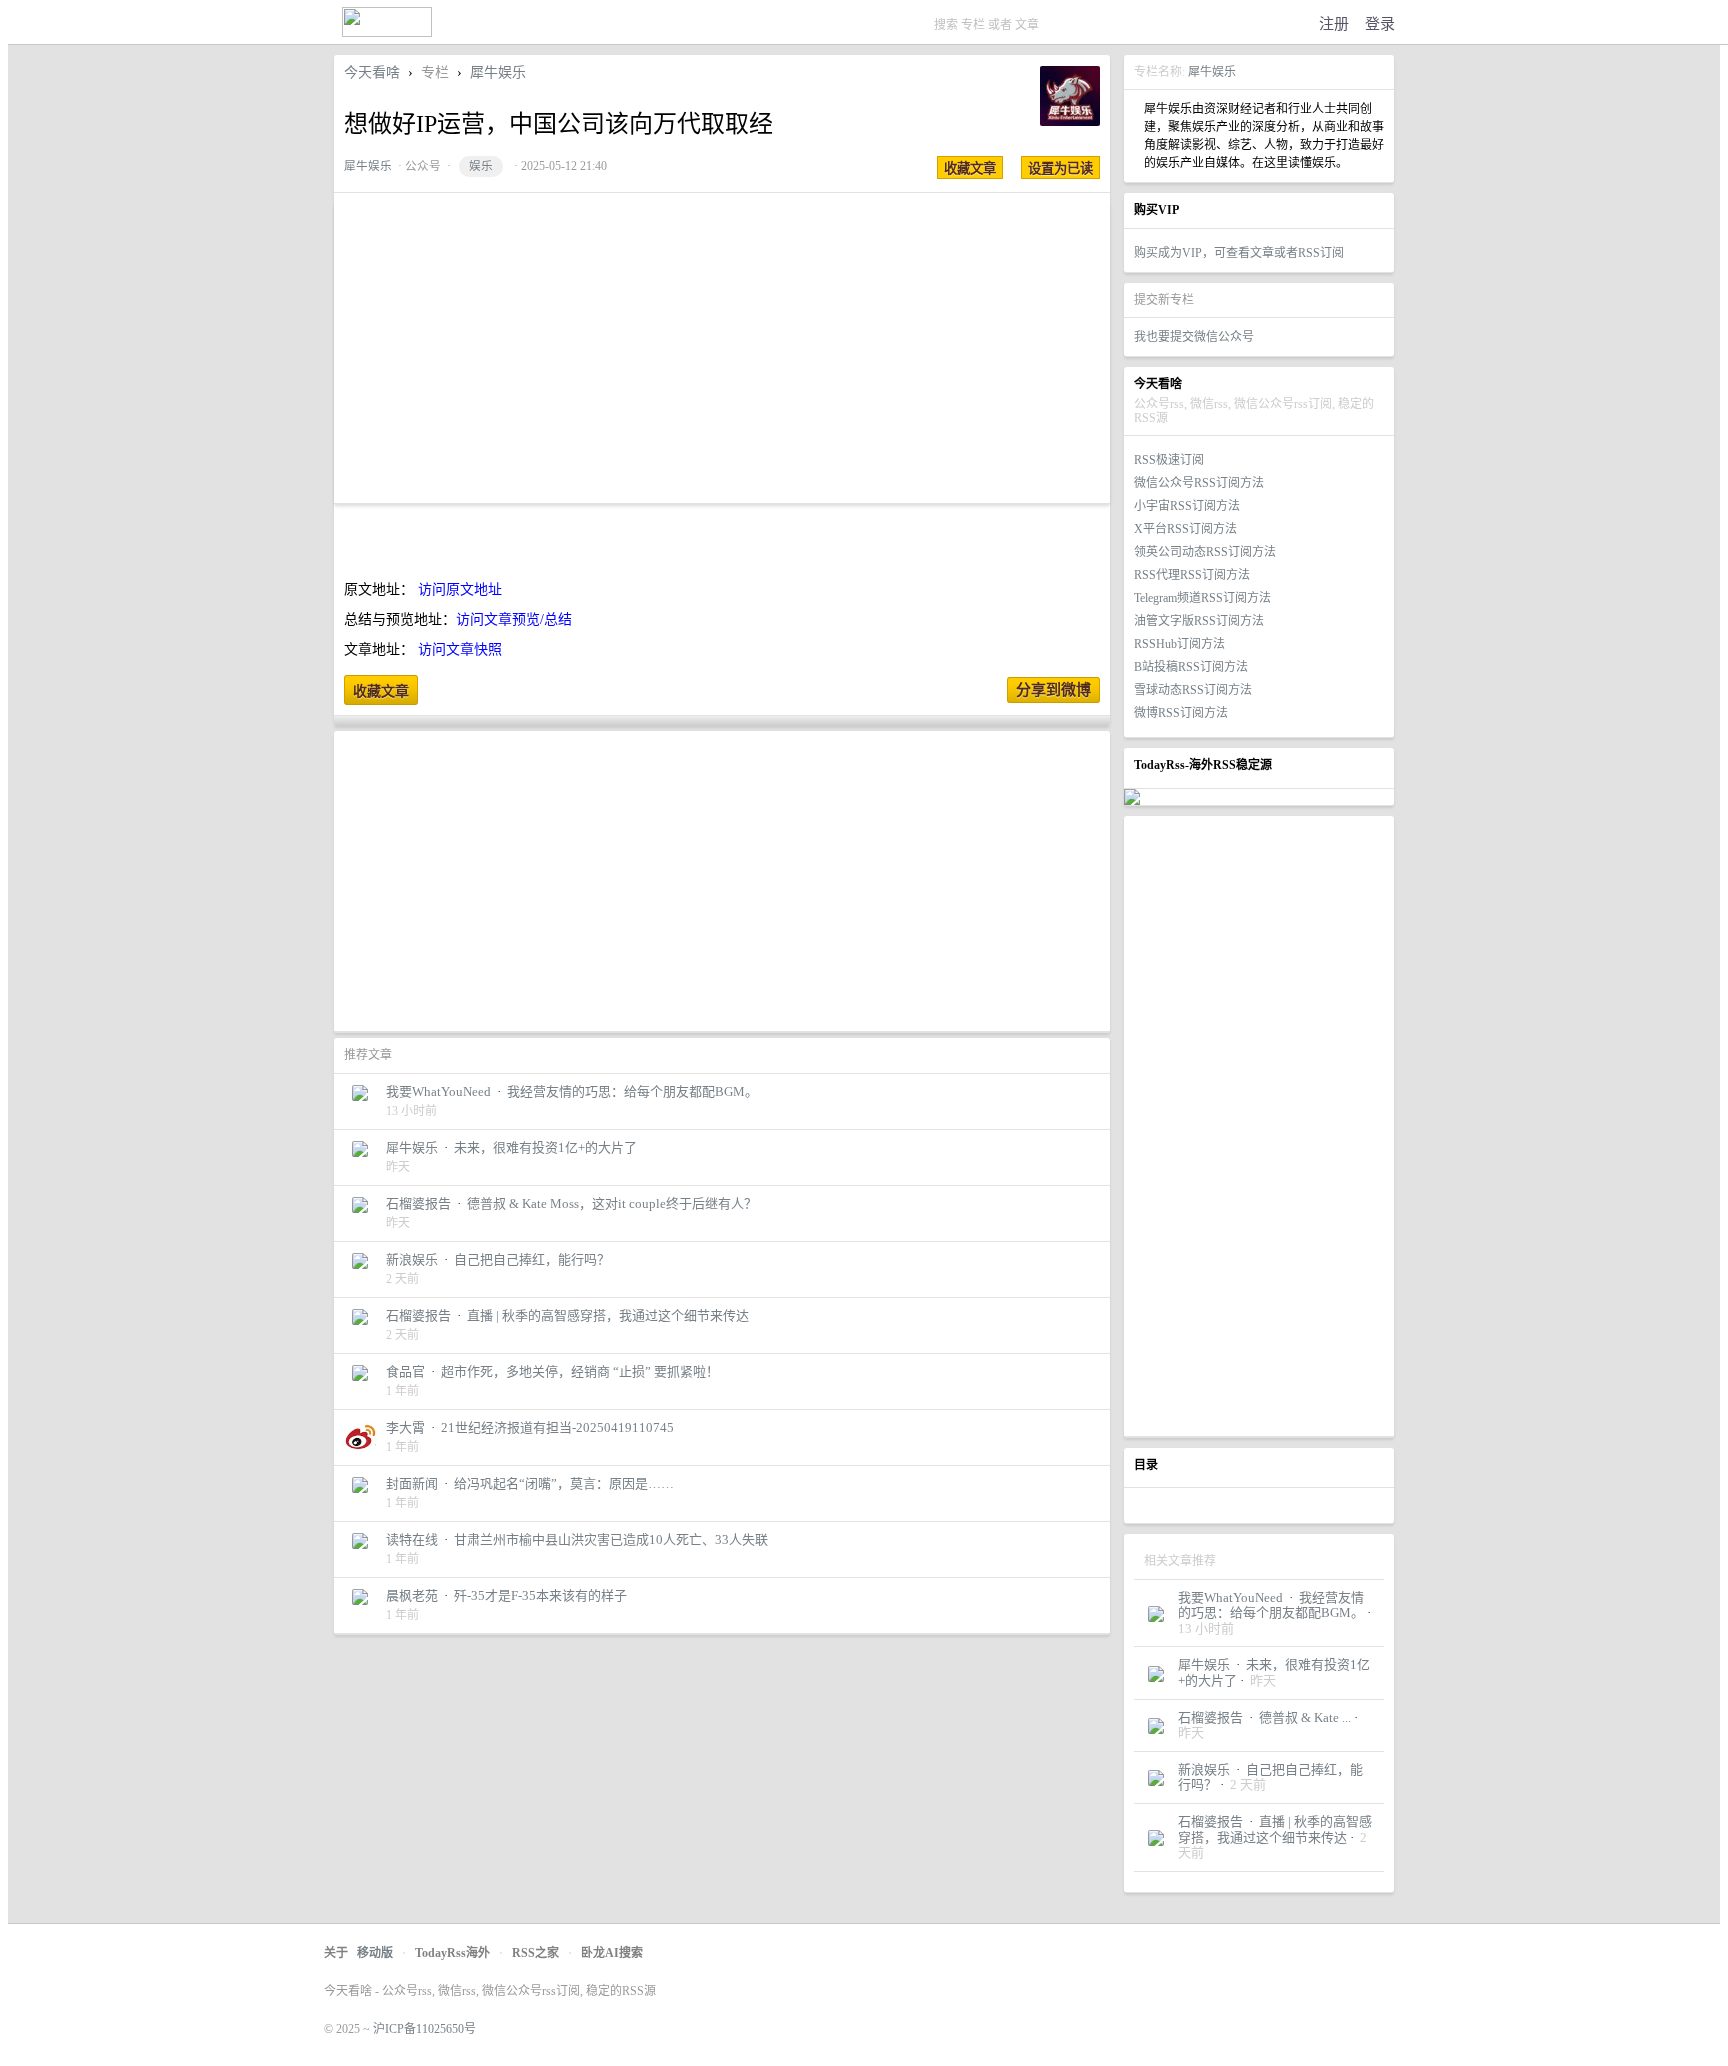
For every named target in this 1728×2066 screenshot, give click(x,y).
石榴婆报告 (1210, 1717)
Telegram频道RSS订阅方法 (1202, 598)
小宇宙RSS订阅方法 (1187, 506)
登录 (1380, 24)
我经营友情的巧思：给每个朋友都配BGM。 (1271, 1605)
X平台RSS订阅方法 (1185, 529)
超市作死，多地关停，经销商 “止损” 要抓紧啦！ (580, 1371)
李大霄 (405, 1427)
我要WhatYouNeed (1230, 1597)
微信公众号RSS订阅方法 (1199, 483)
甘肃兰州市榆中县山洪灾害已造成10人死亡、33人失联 (611, 1539)
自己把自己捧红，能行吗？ (532, 1259)
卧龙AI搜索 (612, 1953)
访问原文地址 (460, 589)
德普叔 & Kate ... (1305, 1717)
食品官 (405, 1371)
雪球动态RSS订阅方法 (1193, 690)
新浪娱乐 (1204, 1769)
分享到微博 (1053, 690)
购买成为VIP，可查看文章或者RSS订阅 (1239, 253)
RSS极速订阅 (1169, 460)
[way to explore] (387, 32)
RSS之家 (535, 1953)
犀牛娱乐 (1212, 72)
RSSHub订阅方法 (1179, 644)
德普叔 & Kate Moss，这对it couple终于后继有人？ (612, 1203)
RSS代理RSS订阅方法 (1192, 575)
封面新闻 (412, 1483)
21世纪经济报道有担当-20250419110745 (557, 1427)
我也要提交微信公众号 (1194, 337)
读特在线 (412, 1539)
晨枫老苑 (412, 1595)
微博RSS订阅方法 (1181, 713)
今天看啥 (372, 72)
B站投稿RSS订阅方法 (1191, 667)
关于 (336, 1953)
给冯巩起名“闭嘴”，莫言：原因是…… (564, 1483)
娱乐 (481, 166)
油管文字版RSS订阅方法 (1199, 621)
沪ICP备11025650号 (424, 2029)
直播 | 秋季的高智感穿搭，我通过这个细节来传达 (1275, 1829)
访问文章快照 (460, 649)
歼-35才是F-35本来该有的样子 (540, 1595)
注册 (1334, 24)
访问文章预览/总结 (514, 619)
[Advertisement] (1259, 1126)
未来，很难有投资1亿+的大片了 (545, 1147)
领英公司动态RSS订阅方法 (1205, 552)
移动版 (375, 1953)
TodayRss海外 (452, 1953)
